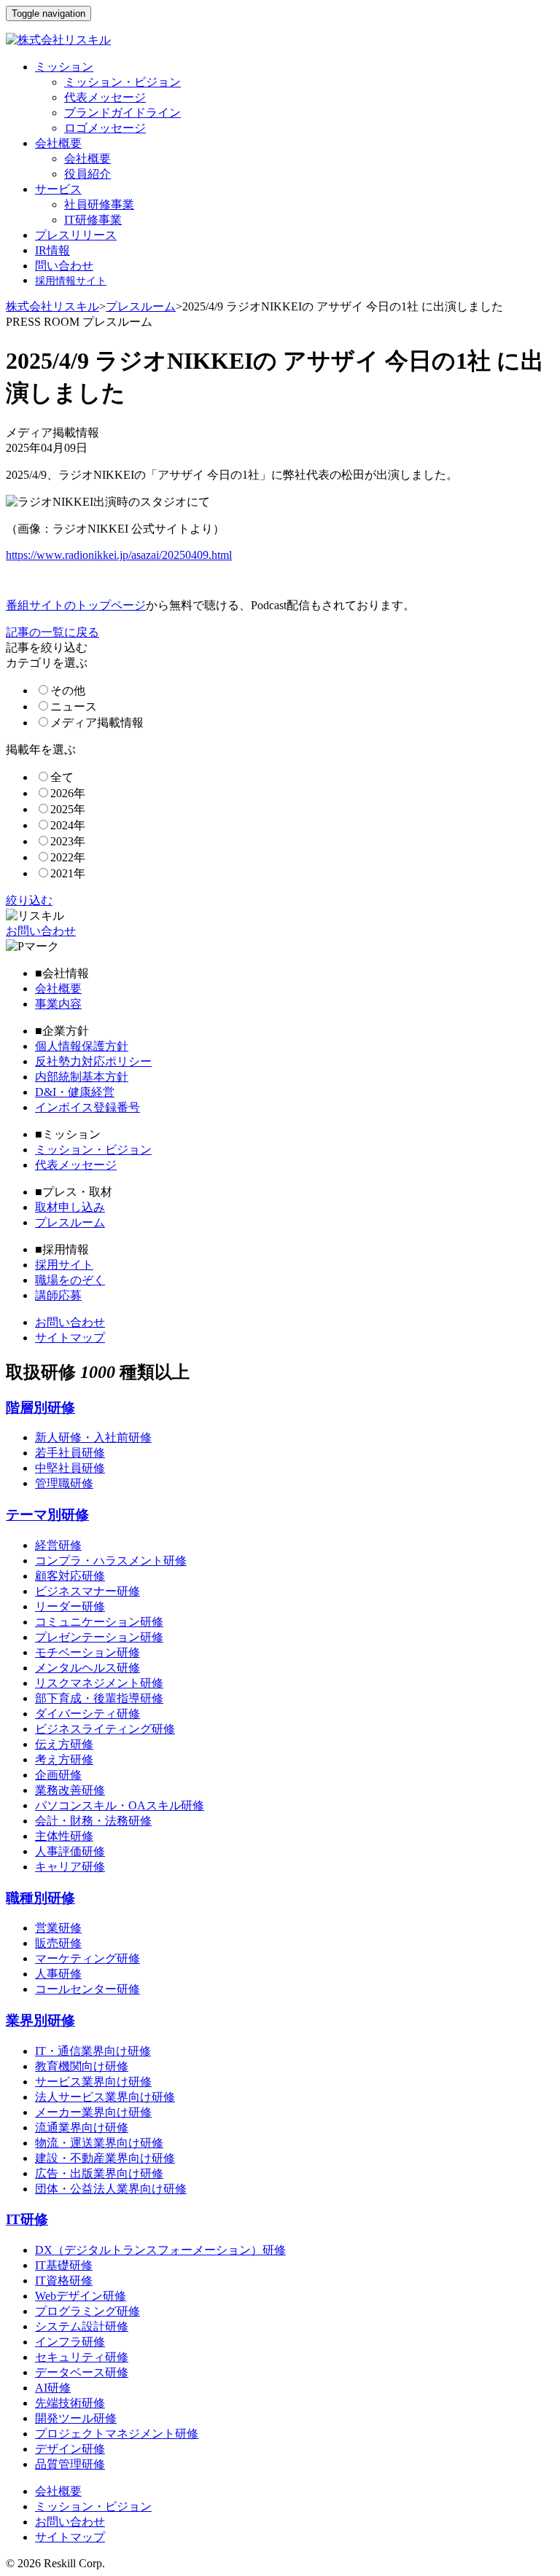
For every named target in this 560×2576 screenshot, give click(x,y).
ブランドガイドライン (122, 113)
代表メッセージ (105, 97)
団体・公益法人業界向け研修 (111, 2189)
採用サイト (64, 1265)
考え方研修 (64, 1759)
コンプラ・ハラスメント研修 (111, 1561)
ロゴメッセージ (105, 128)
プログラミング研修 (87, 2311)
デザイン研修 (70, 2449)
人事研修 (58, 1974)
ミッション (64, 67)
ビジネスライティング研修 (105, 1729)
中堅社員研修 (70, 1468)
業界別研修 (40, 2020)
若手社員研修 (70, 1453)
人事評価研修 (70, 1851)
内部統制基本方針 (82, 1077)
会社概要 (58, 143)
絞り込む (29, 900)
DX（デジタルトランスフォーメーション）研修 (160, 2250)
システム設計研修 (82, 2326)
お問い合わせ (41, 931)
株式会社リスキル (52, 306)
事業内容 (58, 1004)
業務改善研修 (70, 1790)
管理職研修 (64, 1483)
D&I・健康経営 (75, 1092)
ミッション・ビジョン (122, 82)
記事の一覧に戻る (52, 632)
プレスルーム (141, 306)
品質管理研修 (70, 2464)
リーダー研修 (70, 1606)
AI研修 (53, 2388)
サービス (58, 189)
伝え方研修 (64, 1744)
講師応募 (58, 1295)
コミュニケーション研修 (99, 1622)
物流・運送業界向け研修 (99, 2143)
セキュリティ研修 (82, 2357)
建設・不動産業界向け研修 (105, 2158)
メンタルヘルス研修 (87, 1668)
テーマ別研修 (47, 1515)
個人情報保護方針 (82, 1046)
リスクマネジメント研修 (99, 1683)
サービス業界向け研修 (93, 2082)
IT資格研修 (64, 2281)
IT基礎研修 (64, 2265)
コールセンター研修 (87, 1989)
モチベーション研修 (87, 1652)
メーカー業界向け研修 (93, 2112)
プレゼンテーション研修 (99, 1637)
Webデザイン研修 (81, 2296)
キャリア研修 (70, 1867)
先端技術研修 (70, 2403)
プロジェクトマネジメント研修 (117, 2434)
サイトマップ (70, 1338)
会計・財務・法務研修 (93, 1821)
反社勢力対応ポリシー (93, 1061)
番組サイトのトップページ (76, 605)
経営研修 (58, 1545)
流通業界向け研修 (82, 2127)
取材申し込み (70, 1207)
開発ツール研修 (76, 2418)
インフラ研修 (70, 2342)
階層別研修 (40, 1408)
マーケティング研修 (87, 1958)
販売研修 (58, 1943)
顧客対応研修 (70, 1576)
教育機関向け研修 (82, 2066)
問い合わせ (64, 266)
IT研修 (27, 2219)
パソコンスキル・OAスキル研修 (120, 1805)
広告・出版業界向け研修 (99, 2173)
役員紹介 (87, 174)
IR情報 (52, 250)
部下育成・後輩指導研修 (99, 1698)
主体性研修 (64, 1836)
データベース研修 (82, 2372)
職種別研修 (40, 1898)
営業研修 (58, 1928)
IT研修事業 (93, 220)
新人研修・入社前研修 (93, 1437)
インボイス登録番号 (87, 1107)
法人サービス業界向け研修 (105, 2097)
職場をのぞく (70, 1280)
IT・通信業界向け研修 (93, 2051)
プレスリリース (76, 235)
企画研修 (58, 1775)
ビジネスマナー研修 (87, 1591)
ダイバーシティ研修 (87, 1714)
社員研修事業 (99, 204)
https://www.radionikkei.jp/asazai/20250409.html (119, 555)
